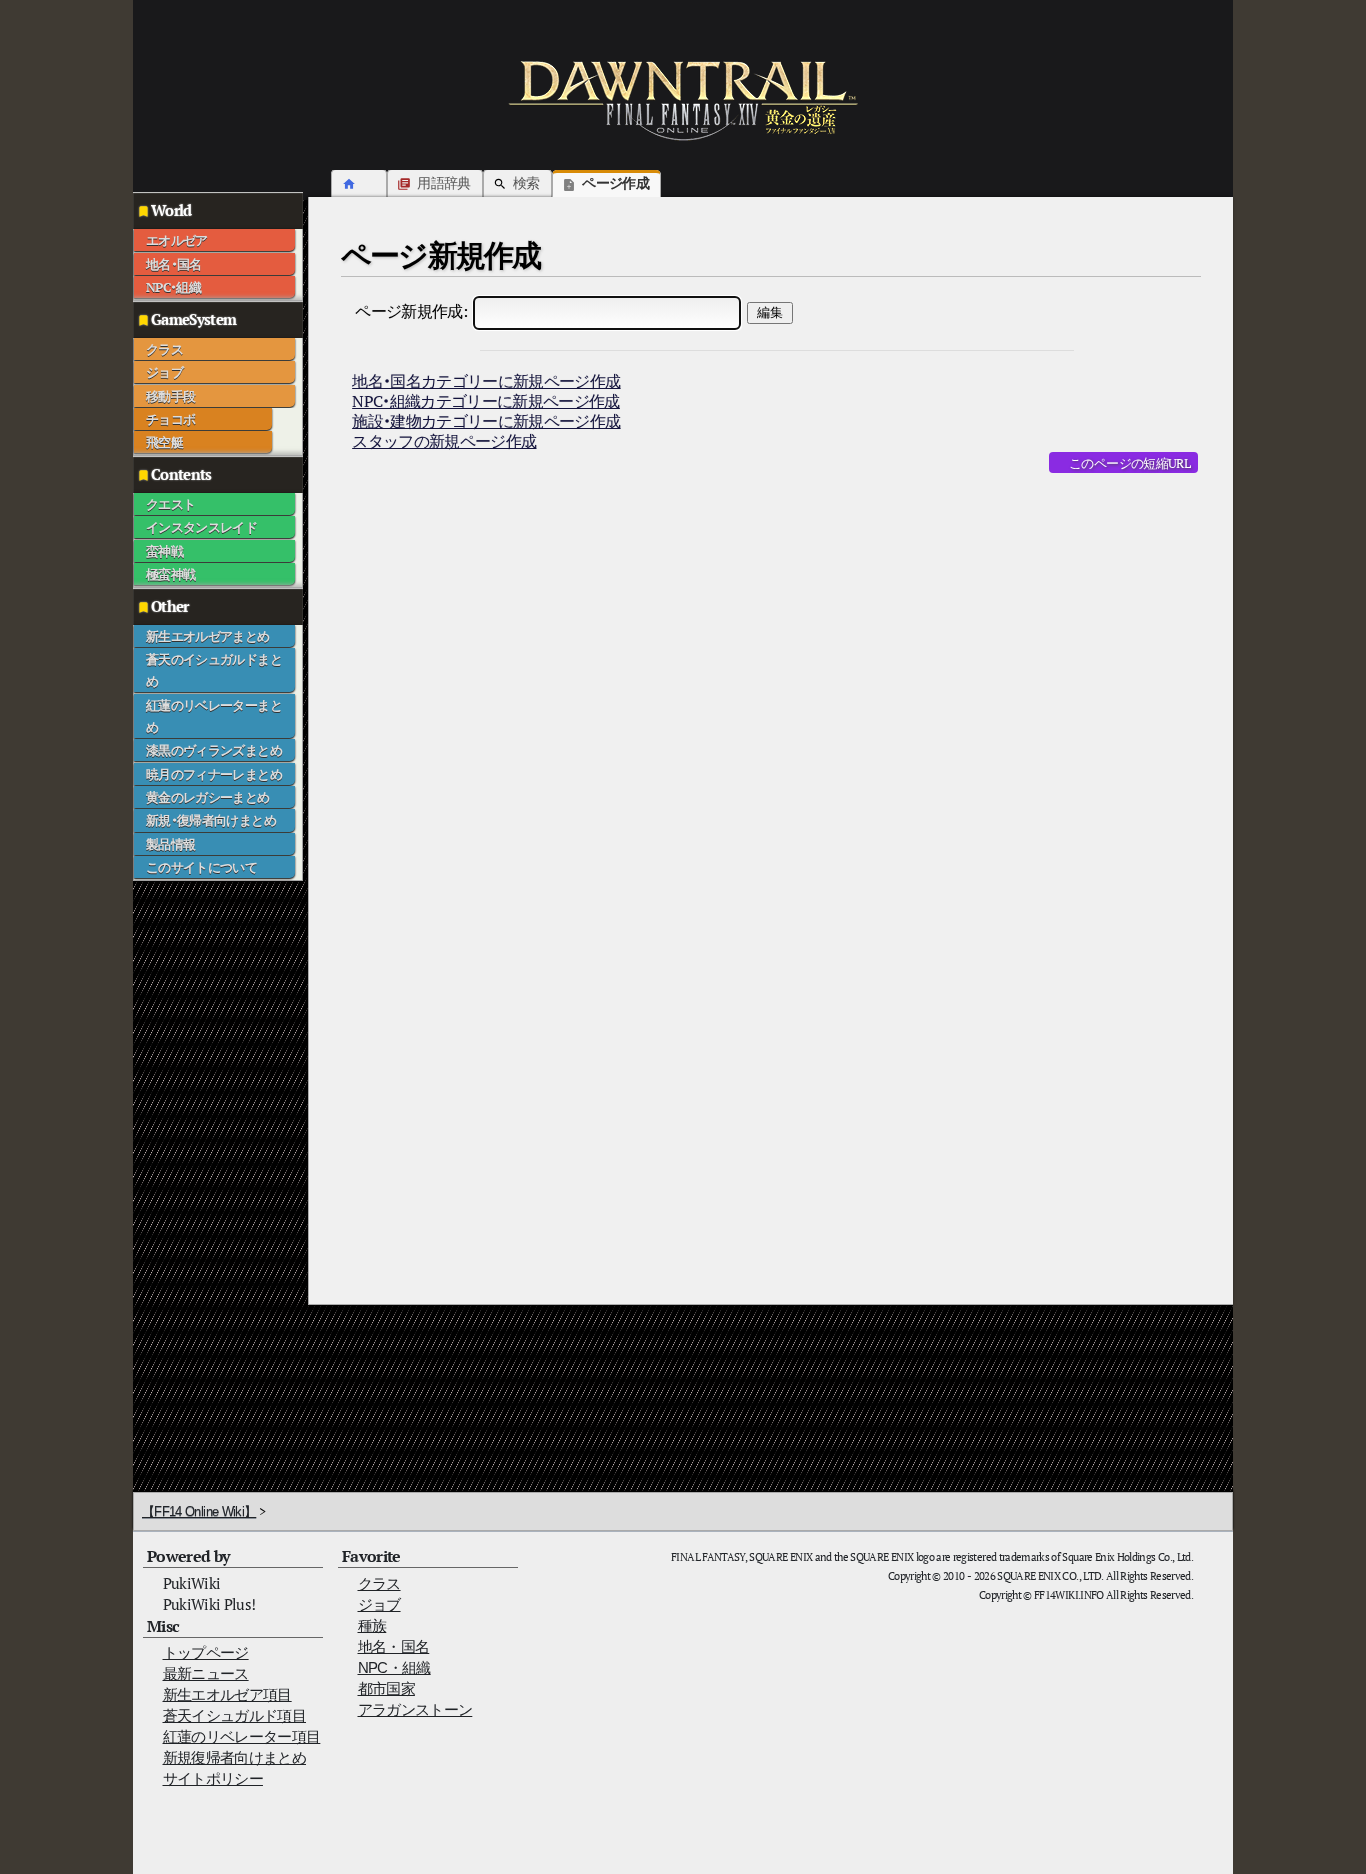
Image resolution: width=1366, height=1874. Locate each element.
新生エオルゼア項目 (227, 1694)
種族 (372, 1625)
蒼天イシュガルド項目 (235, 1715)
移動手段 (170, 396)
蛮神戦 (164, 551)
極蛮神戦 (170, 574)
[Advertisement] (213, 1181)
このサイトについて (201, 867)
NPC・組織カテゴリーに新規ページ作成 (486, 401)
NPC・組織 (173, 287)
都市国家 (386, 1688)
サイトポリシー (213, 1778)
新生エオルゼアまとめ (208, 636)
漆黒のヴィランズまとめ (214, 750)
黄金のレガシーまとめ (208, 797)
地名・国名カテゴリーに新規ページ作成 (486, 381)
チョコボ (170, 419)
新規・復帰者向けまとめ (211, 820)
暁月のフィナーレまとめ (214, 774)
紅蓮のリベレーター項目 (242, 1736)
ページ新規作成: (411, 311)
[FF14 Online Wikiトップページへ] (683, 100)
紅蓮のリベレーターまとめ (214, 716)
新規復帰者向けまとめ (235, 1757)
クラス (164, 349)
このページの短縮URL (1129, 463)
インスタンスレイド (201, 527)
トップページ (206, 1652)
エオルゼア (177, 240)
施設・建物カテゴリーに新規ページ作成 (486, 421)
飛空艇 (164, 442)
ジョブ (164, 372)
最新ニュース (206, 1673)
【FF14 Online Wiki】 (199, 1511)
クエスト (170, 504)
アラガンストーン (415, 1709)
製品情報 (170, 844)
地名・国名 (174, 264)
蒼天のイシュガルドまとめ (214, 670)
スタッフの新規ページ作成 (444, 441)
